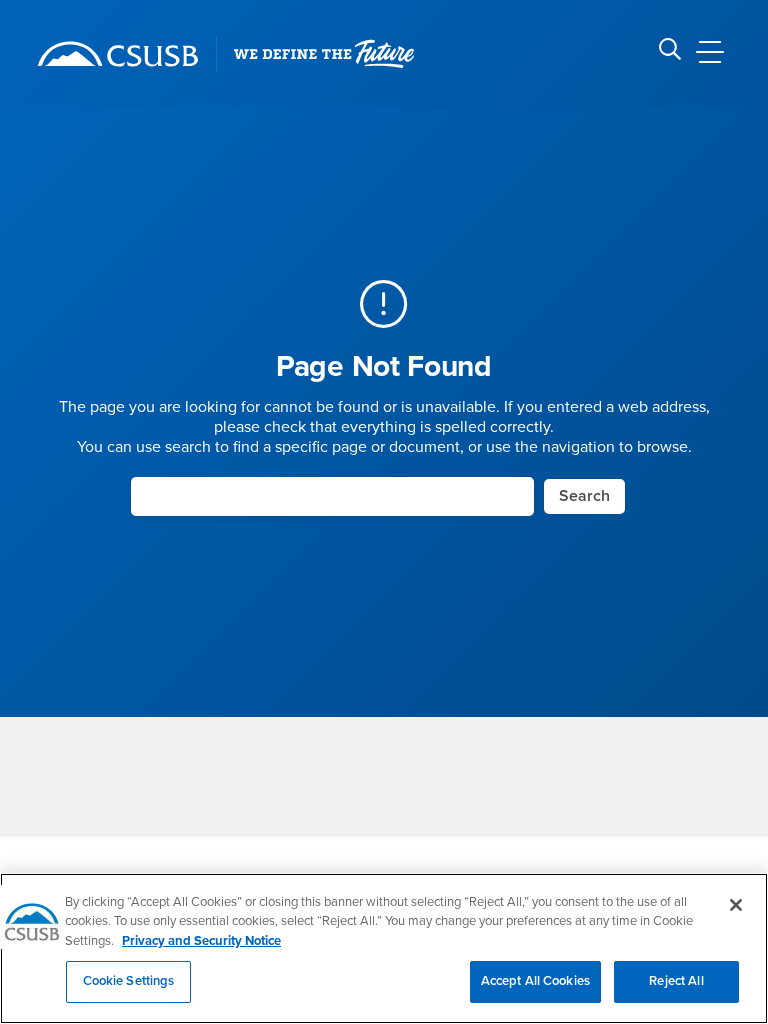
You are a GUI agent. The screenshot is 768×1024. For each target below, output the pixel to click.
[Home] (118, 54)
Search (584, 496)
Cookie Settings (129, 981)
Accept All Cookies (535, 981)
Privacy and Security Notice (201, 941)
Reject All (676, 981)
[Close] (736, 905)
